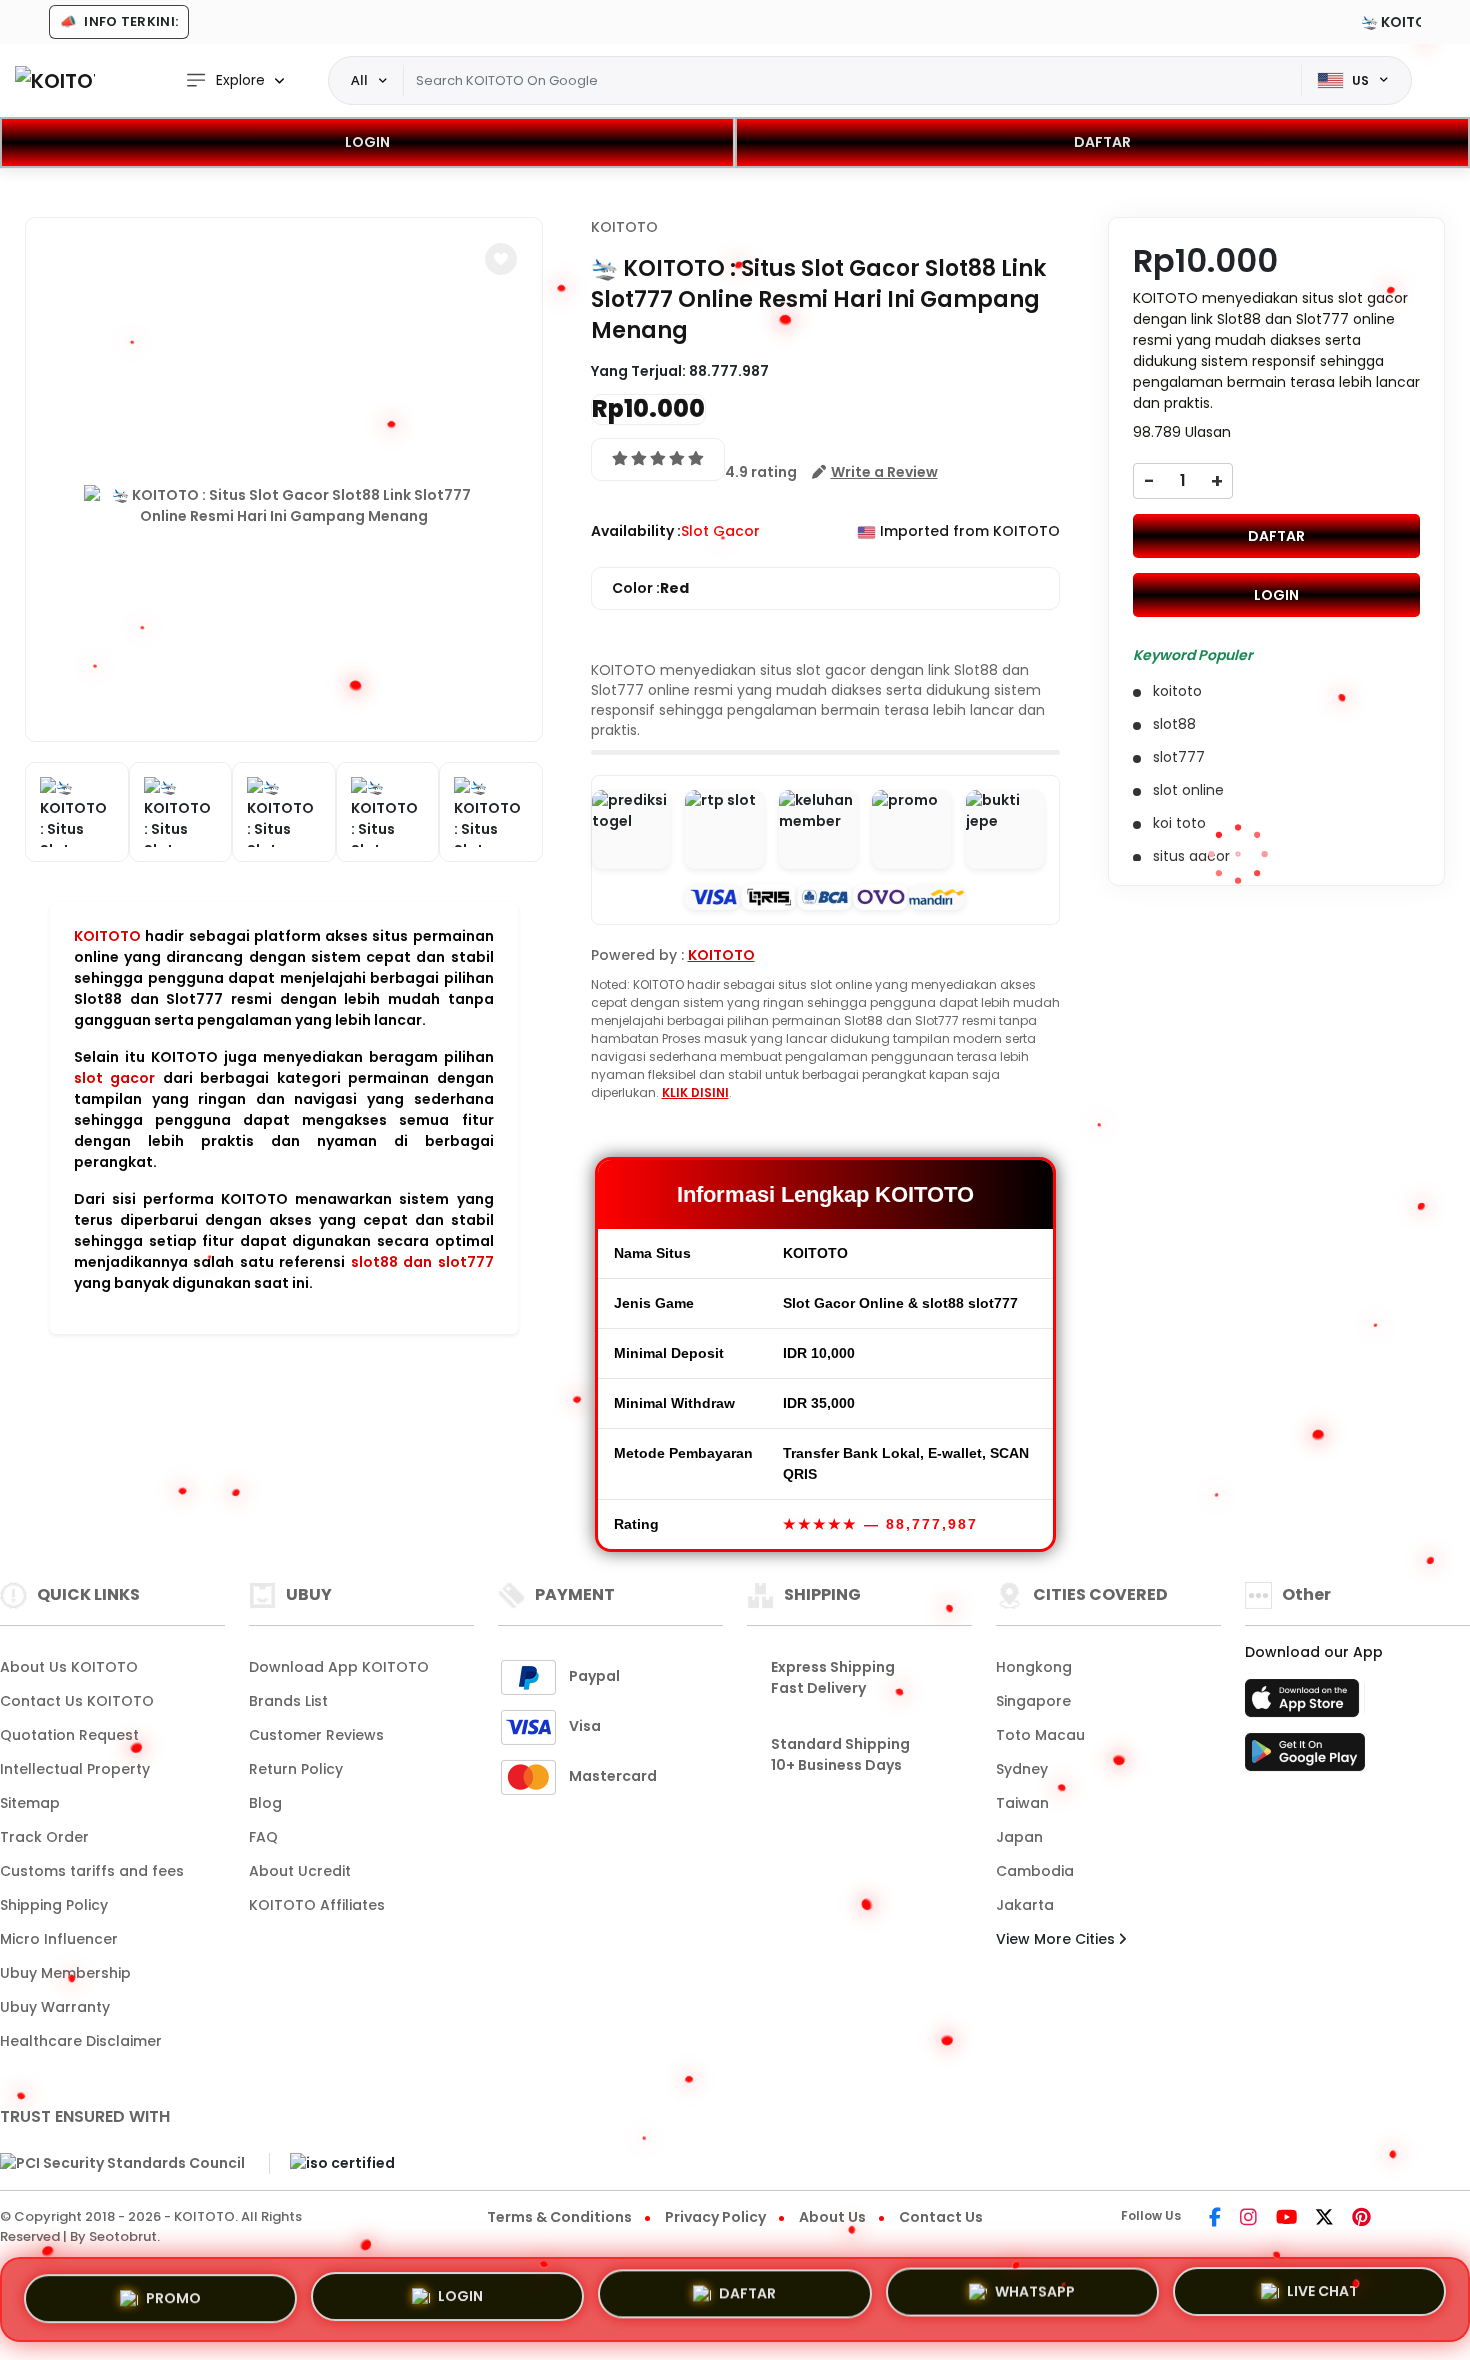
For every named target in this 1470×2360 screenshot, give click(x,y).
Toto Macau (1040, 1735)
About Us (832, 2217)
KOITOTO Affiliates (317, 1905)
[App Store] (1305, 1704)
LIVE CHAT (1322, 2297)
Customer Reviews (316, 1735)
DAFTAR (1102, 142)
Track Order (44, 1837)
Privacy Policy (715, 2217)
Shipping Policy (54, 1905)
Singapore (1033, 1701)
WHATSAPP (1035, 2298)
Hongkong (1034, 1667)
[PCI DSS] (122, 2164)
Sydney (1022, 1769)
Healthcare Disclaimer (81, 2041)
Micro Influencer (59, 1939)
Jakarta (1025, 1905)
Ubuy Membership (65, 1973)
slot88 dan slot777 (422, 1262)
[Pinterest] (1361, 2219)
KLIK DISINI (695, 1092)
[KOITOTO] (55, 80)
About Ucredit (300, 1871)
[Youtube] (1286, 2219)
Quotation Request (69, 1735)
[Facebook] (1215, 2219)
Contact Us (941, 2217)
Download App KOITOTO (339, 1667)
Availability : (636, 531)
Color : (650, 588)
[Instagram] (1248, 2219)
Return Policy (296, 1769)
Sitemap (30, 1803)
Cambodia (1035, 1871)
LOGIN (367, 142)
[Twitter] (1324, 2219)
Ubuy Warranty (55, 2007)
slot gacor (114, 1078)
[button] (501, 259)
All (359, 80)
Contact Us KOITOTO (77, 1701)
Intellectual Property (75, 1769)
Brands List (288, 1701)
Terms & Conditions (559, 2217)
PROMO (173, 2296)
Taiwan (1022, 1803)
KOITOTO (107, 936)
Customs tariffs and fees (92, 1871)
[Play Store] (1305, 1758)
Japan (1019, 1837)
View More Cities (1057, 1939)
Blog (265, 1803)
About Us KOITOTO (69, 1667)
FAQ (263, 1837)
